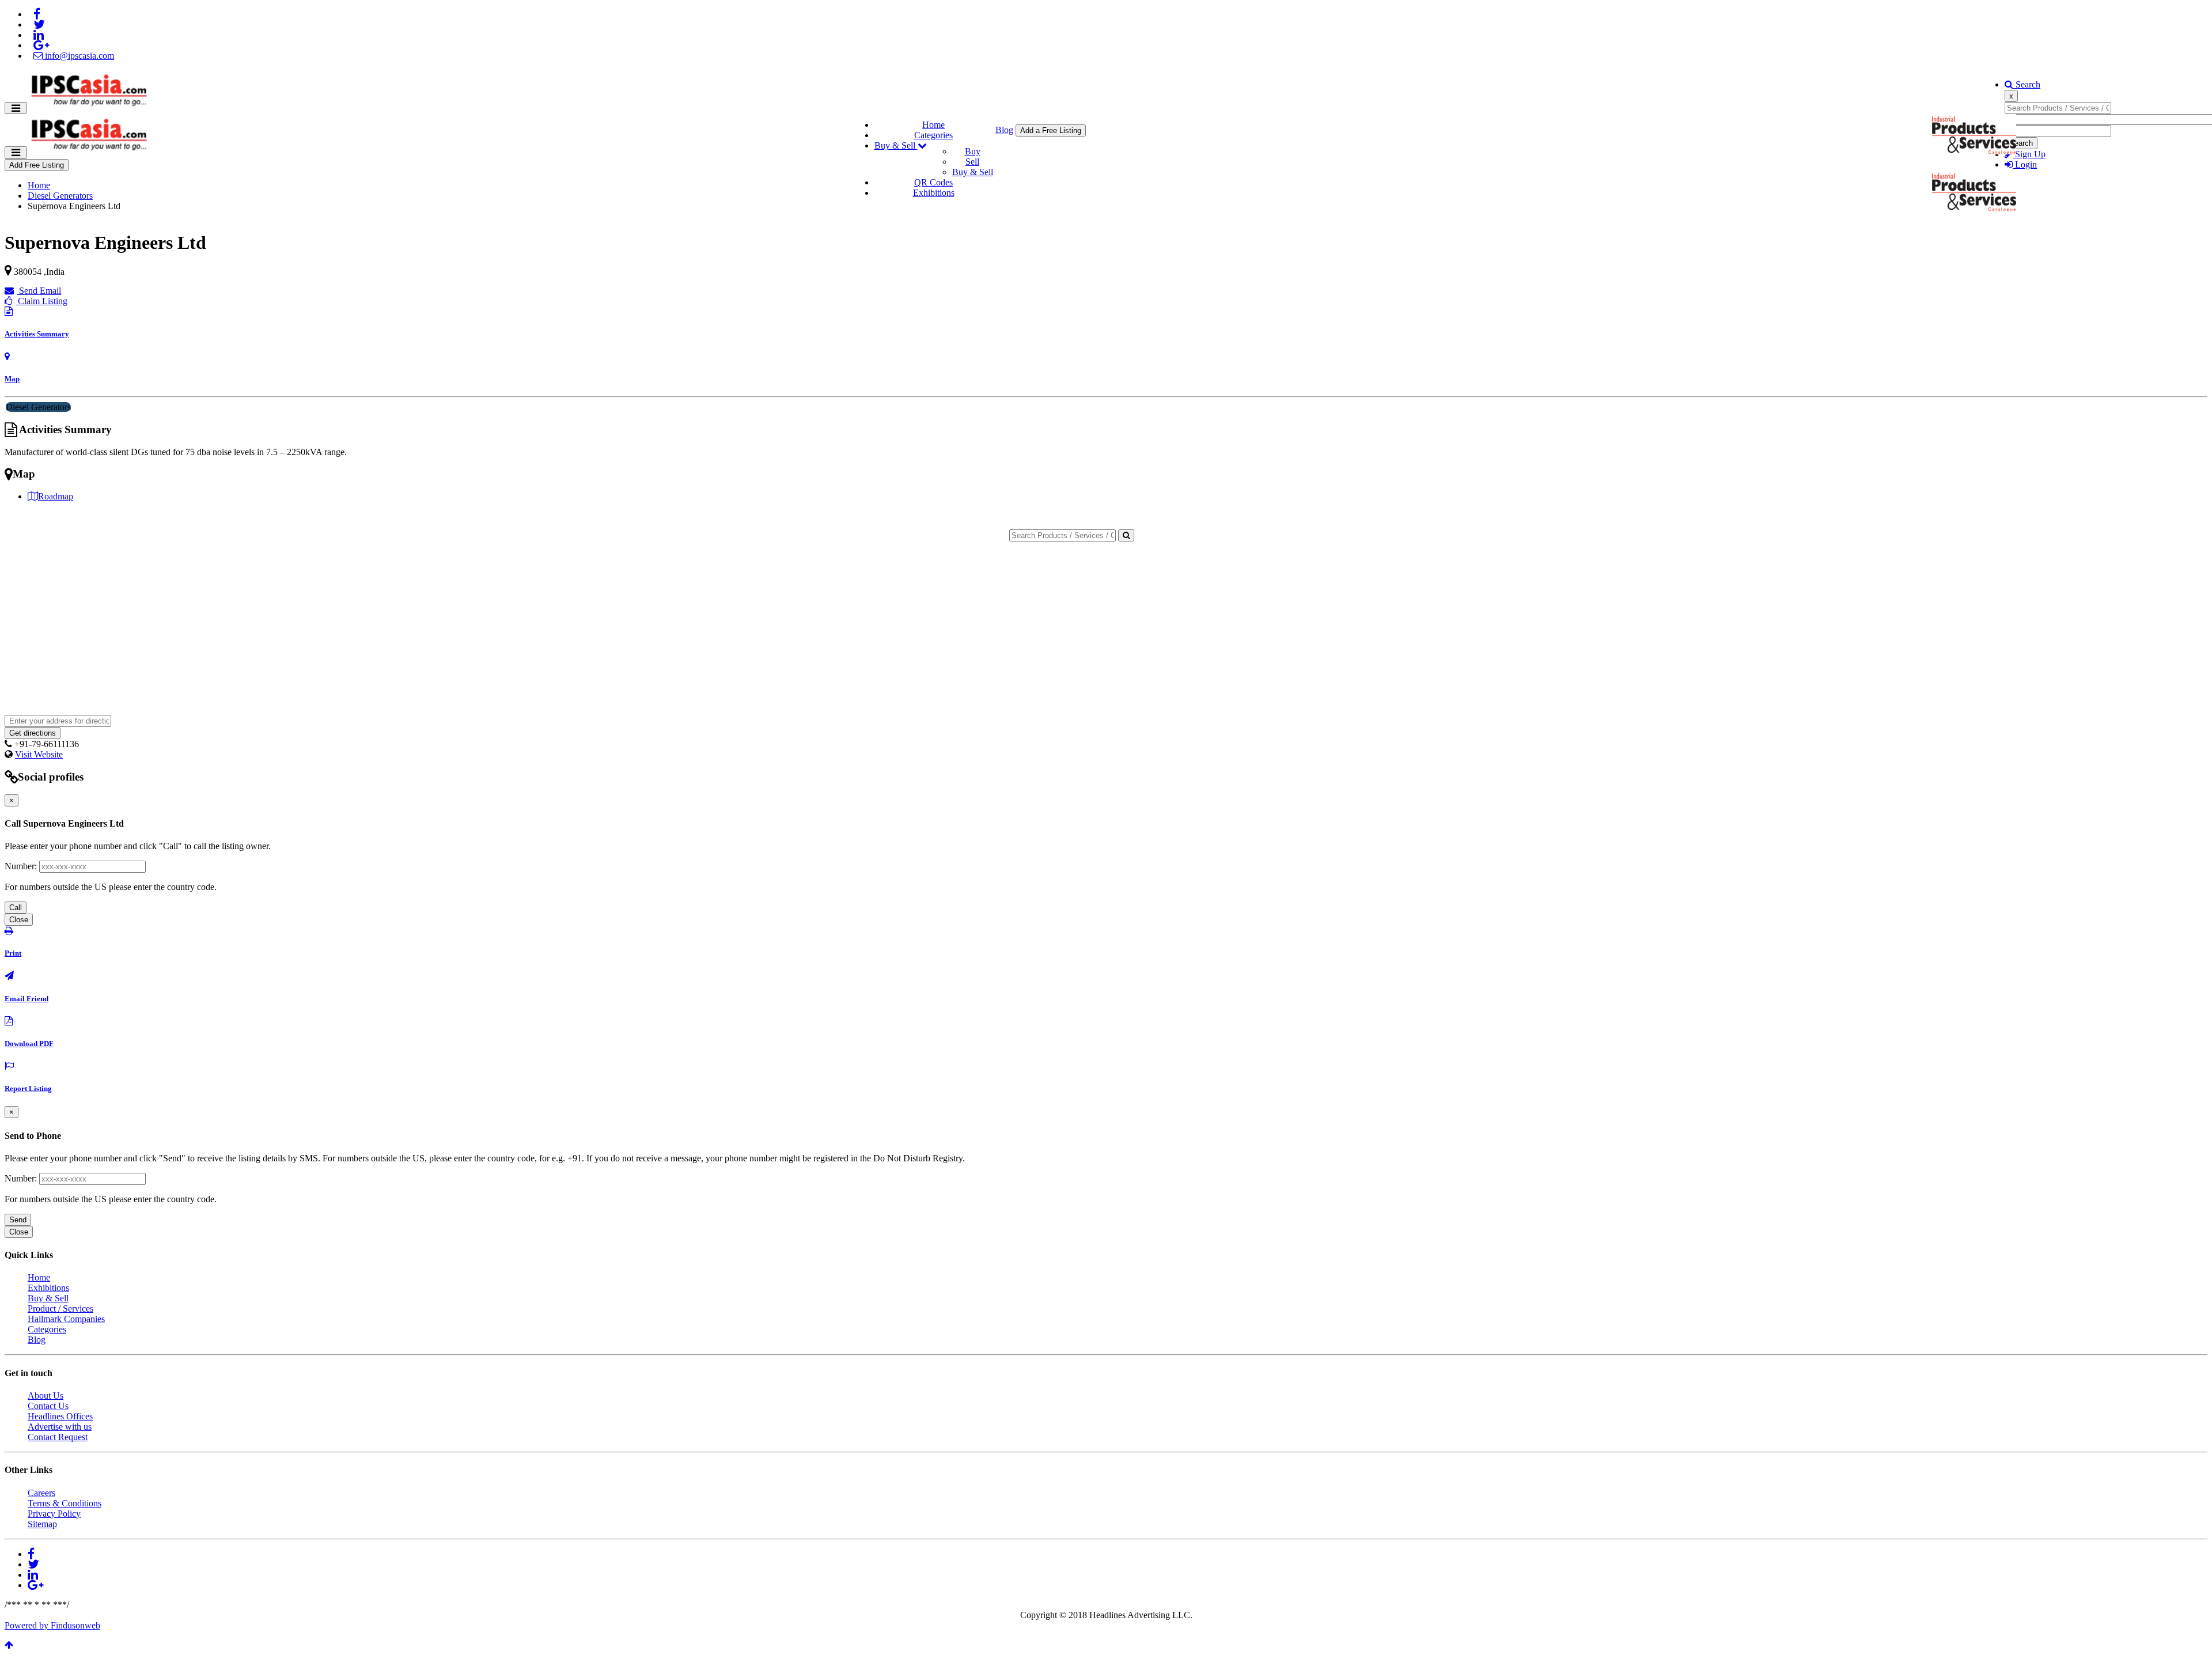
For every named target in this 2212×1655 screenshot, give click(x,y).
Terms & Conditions (65, 1503)
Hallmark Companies (66, 1319)
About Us (46, 1395)
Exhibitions (934, 193)
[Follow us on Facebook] (37, 14)
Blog (1004, 130)
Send (18, 1220)
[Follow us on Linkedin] (39, 35)
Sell (972, 162)
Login (2025, 164)
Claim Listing (41, 301)
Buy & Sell (896, 145)
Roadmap (56, 496)
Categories (933, 135)
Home (933, 125)
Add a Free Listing (1051, 130)
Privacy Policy (54, 1514)
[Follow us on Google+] (41, 45)
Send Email (39, 291)
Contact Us (48, 1406)
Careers (41, 1493)
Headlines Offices (60, 1416)
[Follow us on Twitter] (39, 24)
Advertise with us (60, 1427)
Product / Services (60, 1309)
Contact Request (58, 1437)
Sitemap (42, 1524)
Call (16, 908)
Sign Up (2029, 154)
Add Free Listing (37, 165)
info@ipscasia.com (78, 56)
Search (2027, 84)
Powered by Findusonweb (52, 1625)
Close (19, 920)
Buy (973, 151)
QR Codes (933, 182)
